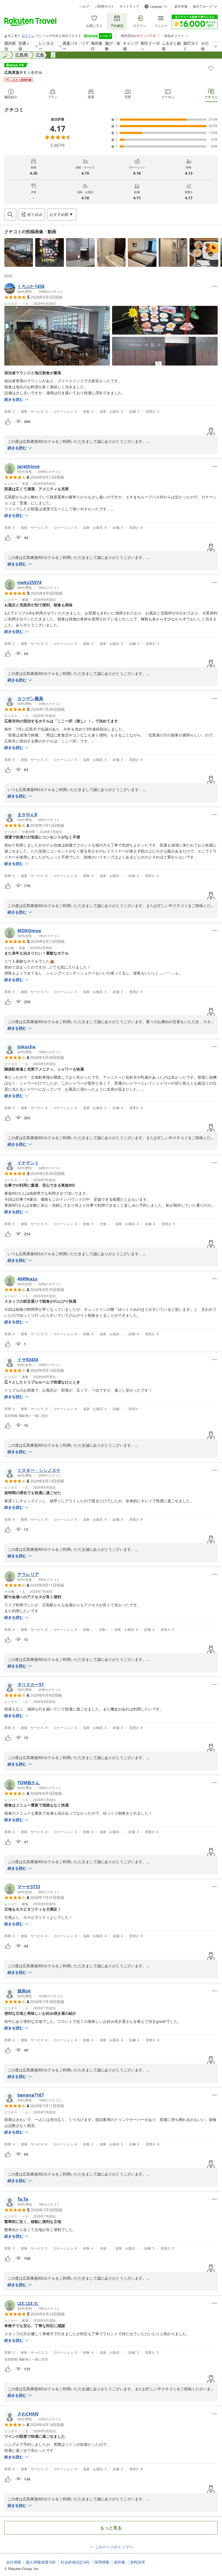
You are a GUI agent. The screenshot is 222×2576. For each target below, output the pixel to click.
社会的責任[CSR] (75, 2562)
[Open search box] (10, 214)
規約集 (120, 2562)
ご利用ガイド (104, 7)
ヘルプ (84, 7)
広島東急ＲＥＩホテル (23, 72)
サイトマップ (129, 7)
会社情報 (14, 2562)
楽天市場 (181, 7)
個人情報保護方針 (41, 2562)
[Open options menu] (214, 286)
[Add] (211, 68)
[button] (19, 252)
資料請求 (138, 2562)
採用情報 (102, 2562)
